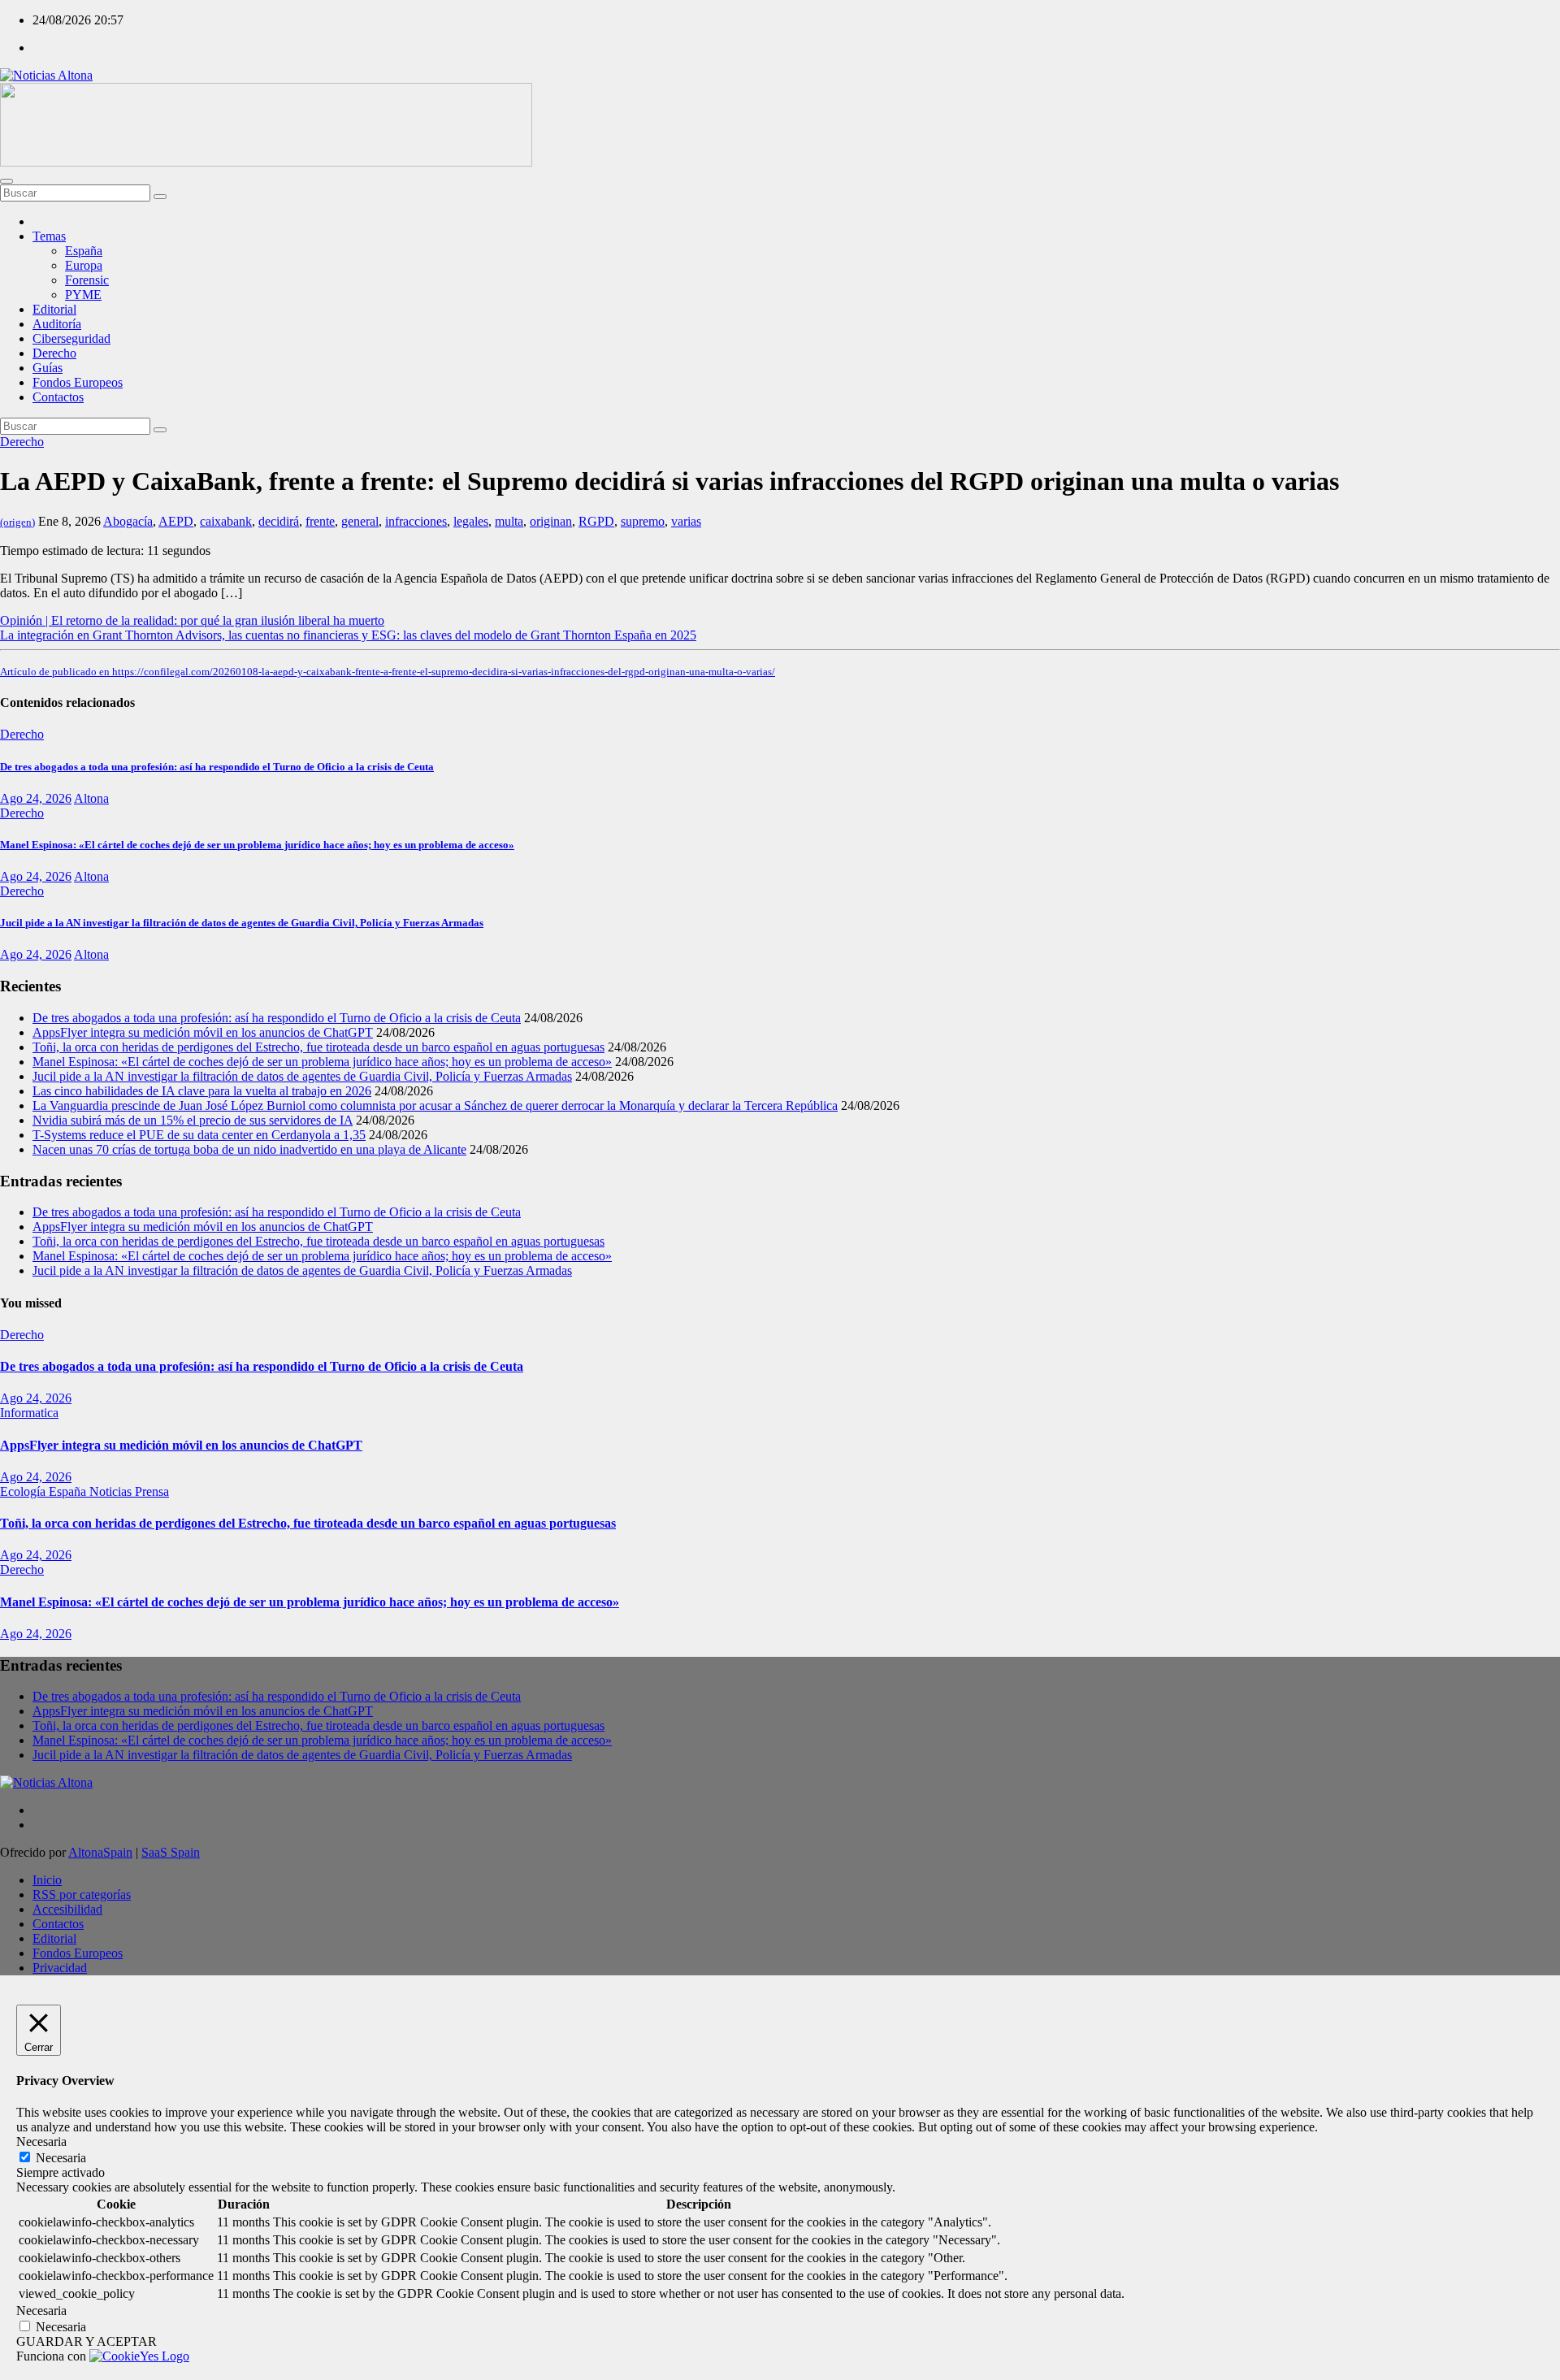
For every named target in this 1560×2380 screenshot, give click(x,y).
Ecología (24, 1491)
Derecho (54, 353)
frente (320, 521)
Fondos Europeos (78, 382)
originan (551, 521)
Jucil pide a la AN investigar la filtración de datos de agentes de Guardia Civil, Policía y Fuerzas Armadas (242, 923)
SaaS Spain (171, 1852)
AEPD (176, 521)
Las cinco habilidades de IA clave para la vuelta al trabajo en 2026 (202, 1091)
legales (471, 521)
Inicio (47, 1880)
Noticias (112, 1491)
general (360, 521)
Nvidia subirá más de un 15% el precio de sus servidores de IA (193, 1120)
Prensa (152, 1491)
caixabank (226, 521)
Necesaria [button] (41, 2142)
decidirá (279, 521)
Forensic (87, 280)
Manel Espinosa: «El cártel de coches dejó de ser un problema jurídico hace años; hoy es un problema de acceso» (257, 845)
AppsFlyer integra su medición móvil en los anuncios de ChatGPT (203, 1032)
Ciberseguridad (71, 338)
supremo (643, 521)
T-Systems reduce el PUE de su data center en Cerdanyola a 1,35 (199, 1135)
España (84, 251)
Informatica (29, 1413)
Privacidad (60, 1968)
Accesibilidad (67, 1909)
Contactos (58, 397)
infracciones (416, 521)
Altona (91, 798)
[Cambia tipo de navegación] (6, 181)
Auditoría (57, 324)
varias (686, 521)
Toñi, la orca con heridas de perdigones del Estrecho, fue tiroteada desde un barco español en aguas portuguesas (318, 1047)
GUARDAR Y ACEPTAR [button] (87, 2341)
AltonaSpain (100, 1852)
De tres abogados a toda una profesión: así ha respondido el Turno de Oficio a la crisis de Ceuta (217, 767)
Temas (49, 236)
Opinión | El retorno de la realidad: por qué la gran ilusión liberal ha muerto (192, 620)
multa (509, 521)
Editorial (54, 309)
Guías (48, 368)
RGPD (596, 521)
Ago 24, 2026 (36, 798)
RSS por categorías (82, 1894)
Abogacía (128, 521)
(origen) (17, 522)
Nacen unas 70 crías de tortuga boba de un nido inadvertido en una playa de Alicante (249, 1149)
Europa (84, 265)
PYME (83, 295)
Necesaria (61, 2158)
